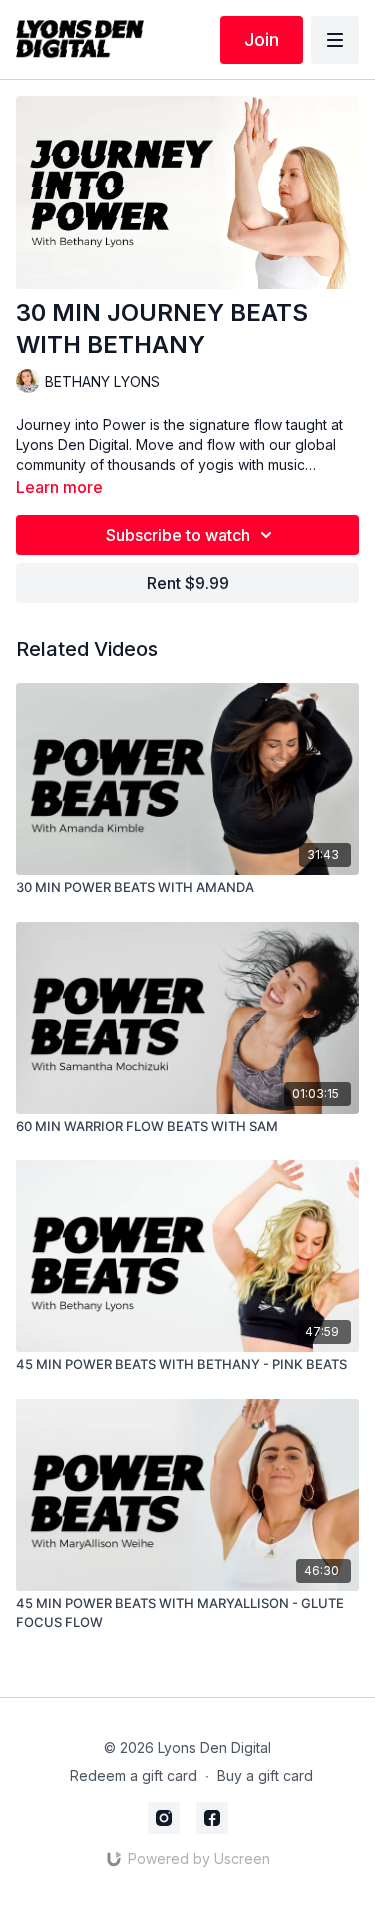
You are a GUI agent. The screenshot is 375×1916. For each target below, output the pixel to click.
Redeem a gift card (133, 1775)
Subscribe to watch (178, 535)
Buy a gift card (265, 1775)
